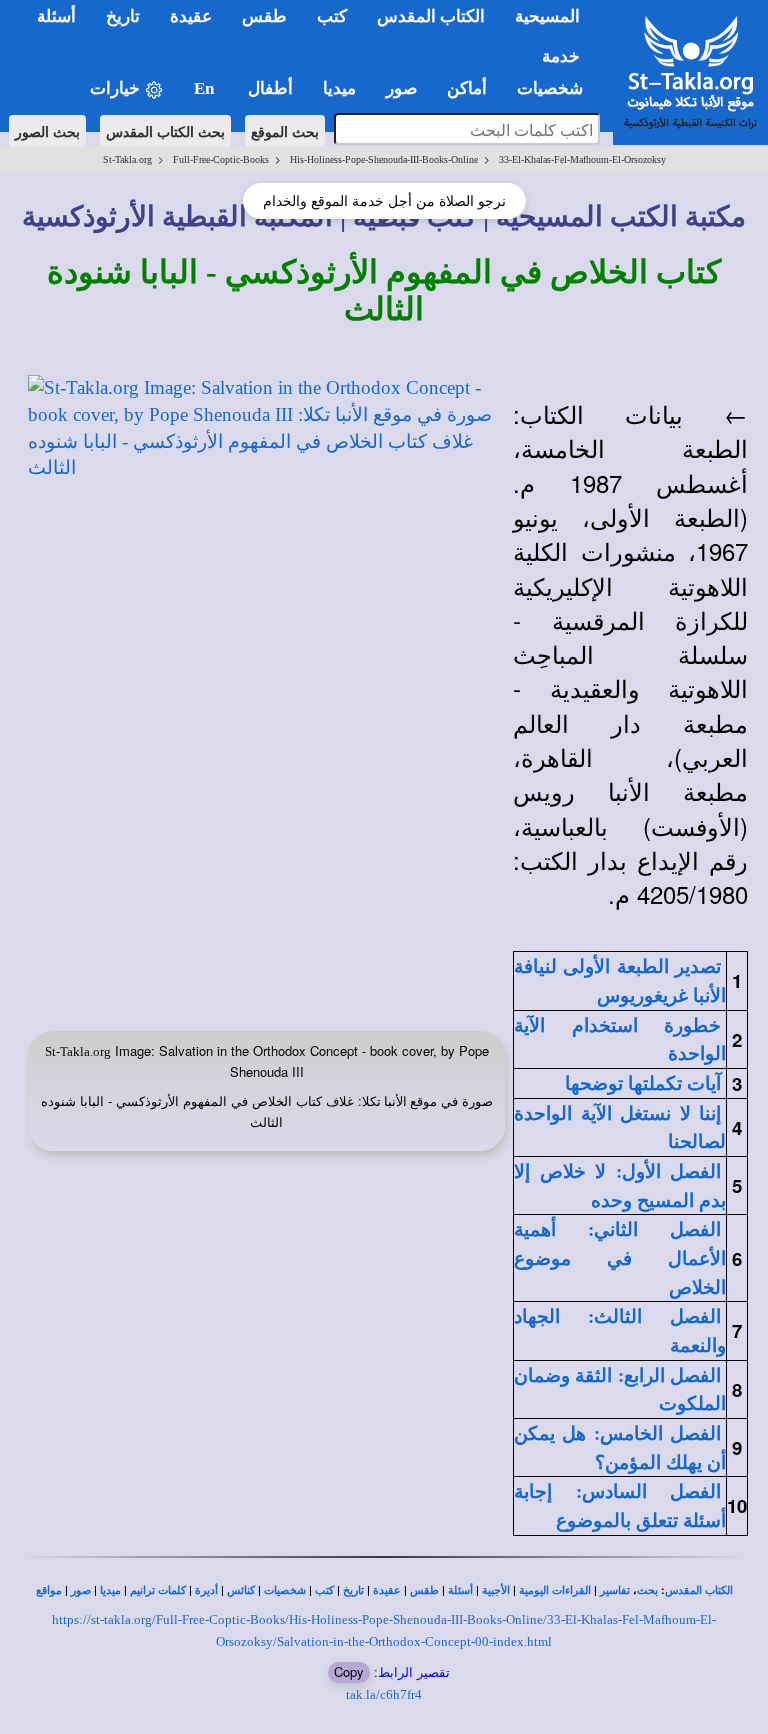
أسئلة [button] (56, 16)
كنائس (241, 1590)
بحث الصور (47, 131)
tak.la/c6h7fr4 (384, 1694)
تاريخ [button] (123, 16)
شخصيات (285, 1590)
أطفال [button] (270, 88)
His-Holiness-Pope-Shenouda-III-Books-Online (384, 159)
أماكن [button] (467, 88)
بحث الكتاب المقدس (165, 131)
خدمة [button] (561, 56)
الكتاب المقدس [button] (431, 16)
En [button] (206, 88)
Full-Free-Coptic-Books (221, 159)
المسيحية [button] (547, 16)
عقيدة (387, 1590)
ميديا (110, 1590)
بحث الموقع (285, 131)
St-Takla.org (127, 159)
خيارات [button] (117, 88)
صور (81, 1590)
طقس (424, 1590)
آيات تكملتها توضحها (643, 1083)
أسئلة (460, 1590)
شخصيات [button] (556, 88)
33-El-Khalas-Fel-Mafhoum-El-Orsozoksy (582, 159)
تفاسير (615, 1590)
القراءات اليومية (555, 1590)
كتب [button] (332, 16)
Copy (349, 1671)
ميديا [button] (339, 88)
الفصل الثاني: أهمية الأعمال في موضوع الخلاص (620, 1258)
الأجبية (496, 1590)
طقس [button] (264, 16)
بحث (647, 1590)
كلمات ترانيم (158, 1590)
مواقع (49, 1590)
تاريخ (353, 1590)
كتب (324, 1590)
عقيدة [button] (191, 16)
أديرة (206, 1590)
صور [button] (401, 88)
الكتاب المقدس (699, 1590)
